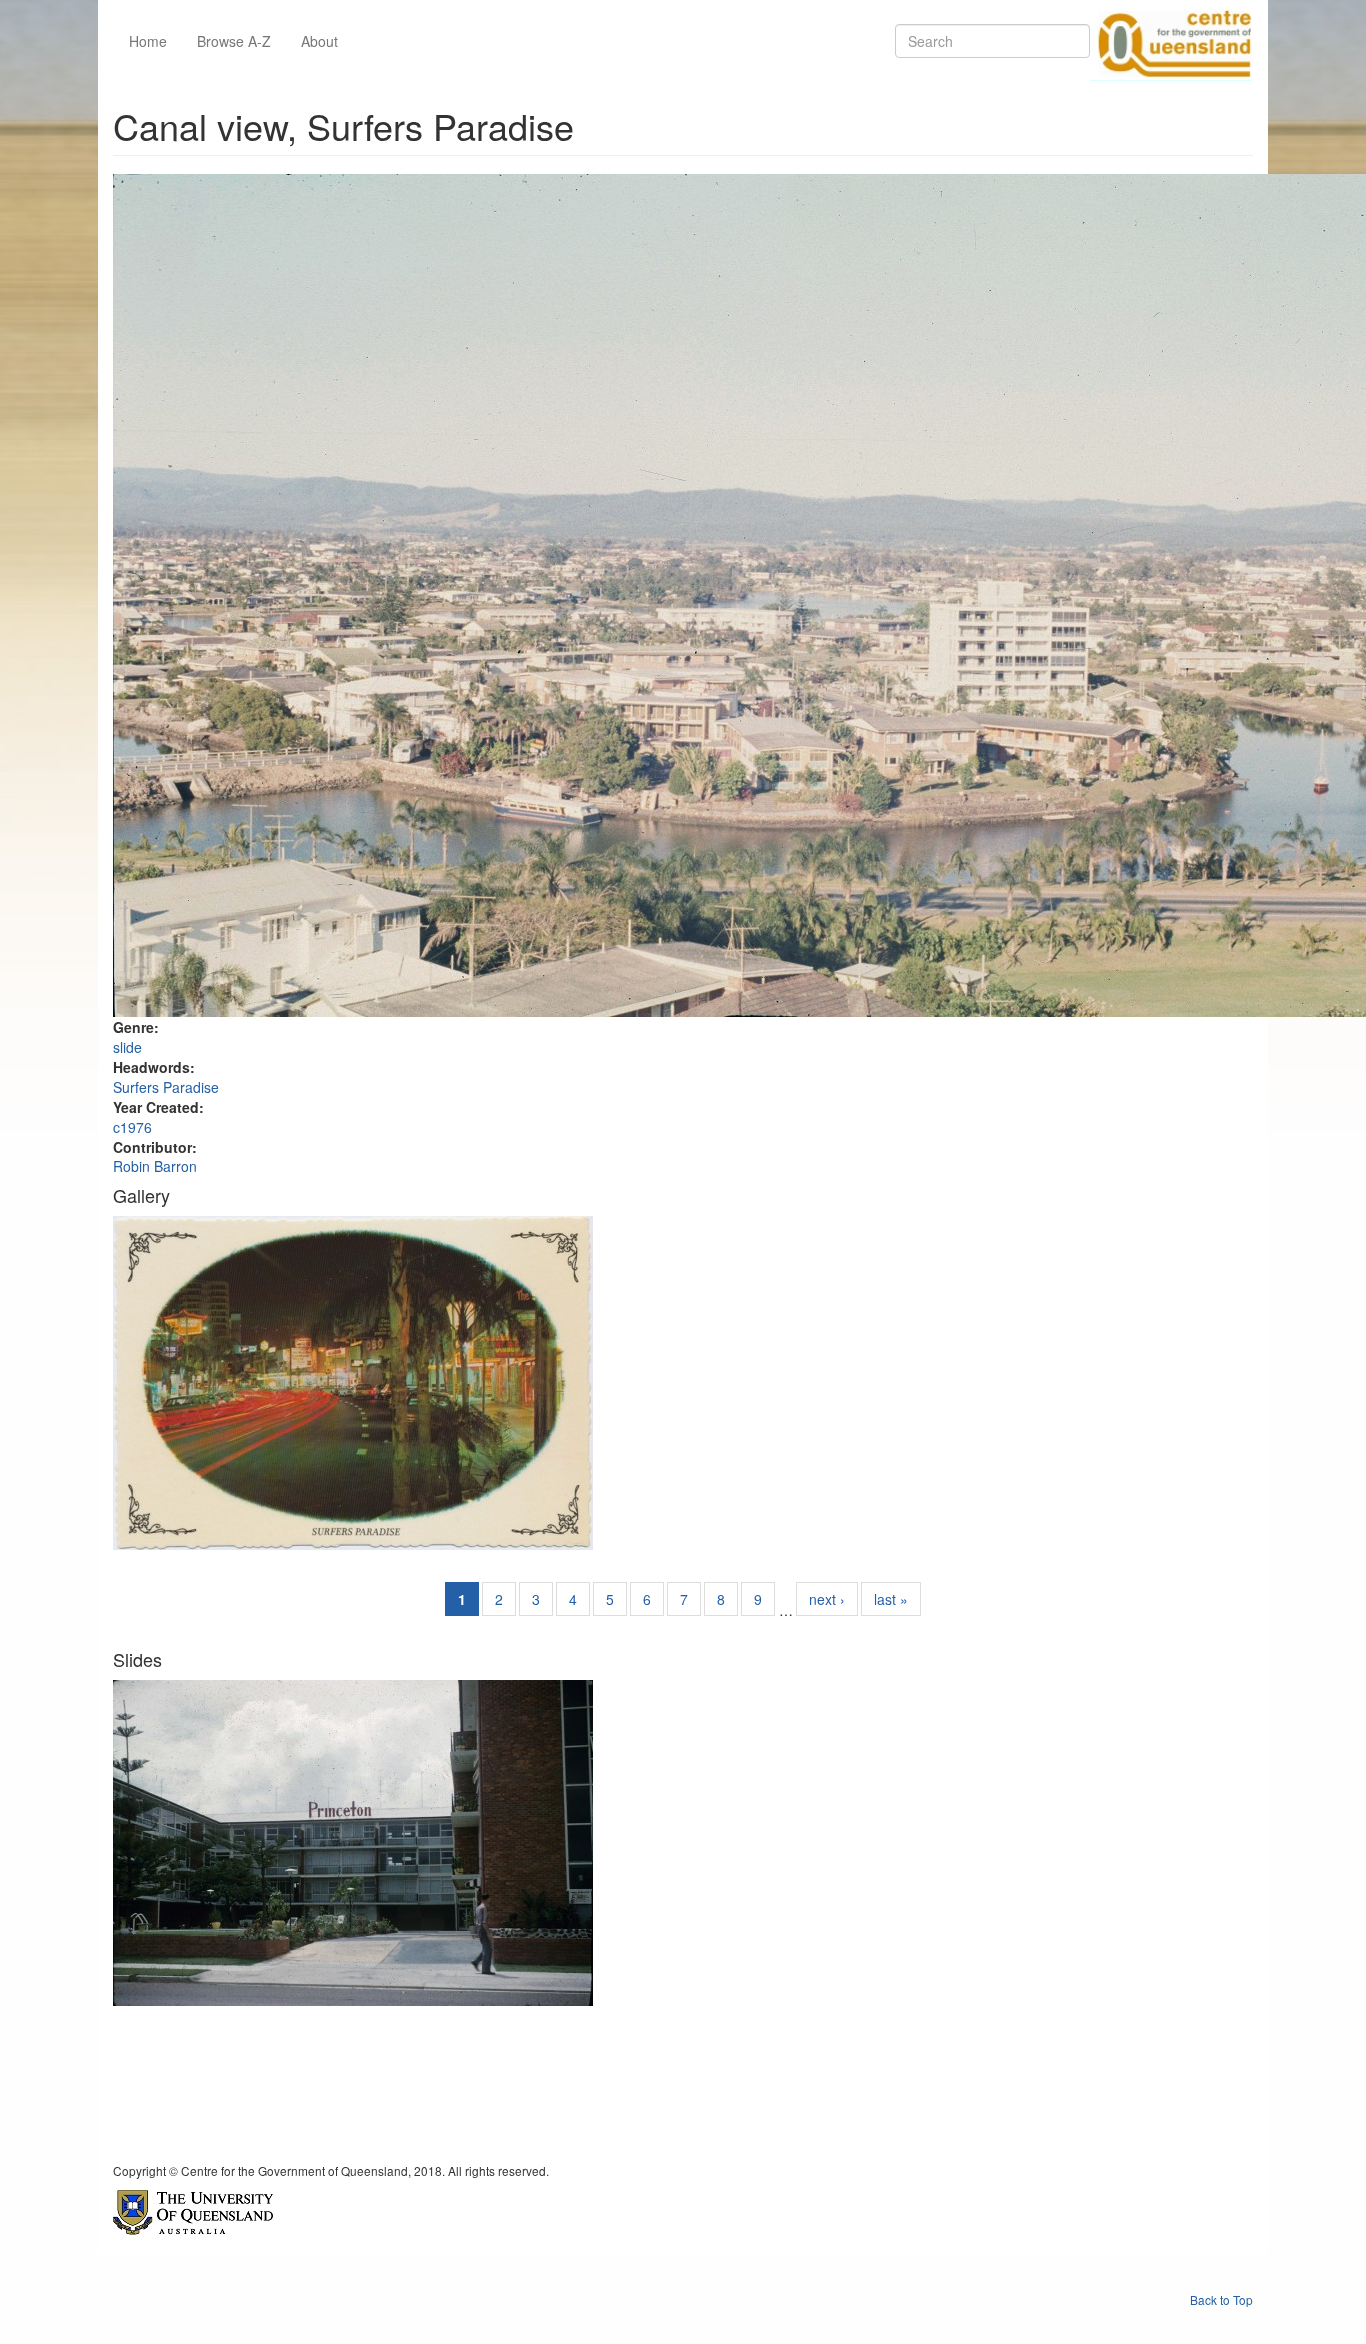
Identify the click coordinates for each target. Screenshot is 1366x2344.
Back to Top (1221, 2299)
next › (827, 1599)
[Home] (1171, 41)
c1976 (132, 1127)
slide (127, 1047)
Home (148, 41)
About (319, 41)
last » (891, 1599)
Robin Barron (155, 1166)
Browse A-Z (234, 41)
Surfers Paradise (166, 1087)
